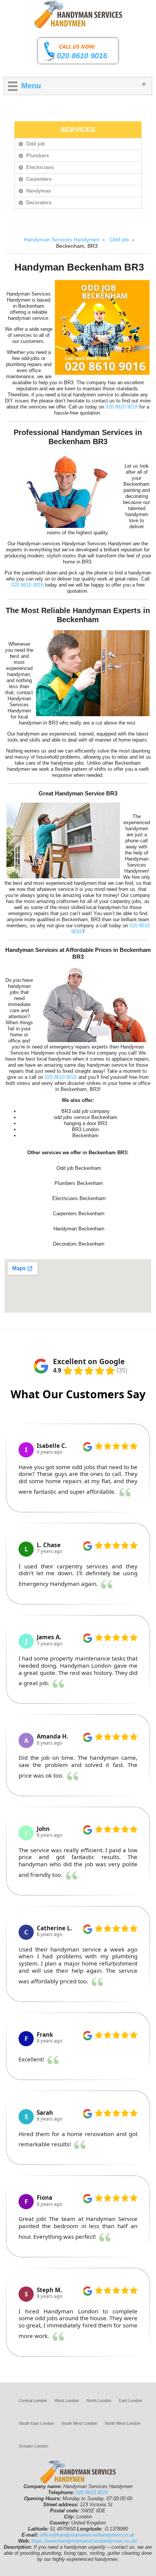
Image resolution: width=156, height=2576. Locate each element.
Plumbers (37, 156)
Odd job (36, 144)
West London (67, 2401)
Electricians (40, 167)
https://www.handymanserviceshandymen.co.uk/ (84, 2541)
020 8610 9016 (82, 56)
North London (99, 2401)
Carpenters (39, 179)
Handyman (39, 191)
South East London (36, 2423)
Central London (33, 2401)
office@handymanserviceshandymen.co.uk (87, 2535)
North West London (123, 2423)
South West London (79, 2423)
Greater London (34, 2446)
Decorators (39, 203)
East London (130, 2401)
